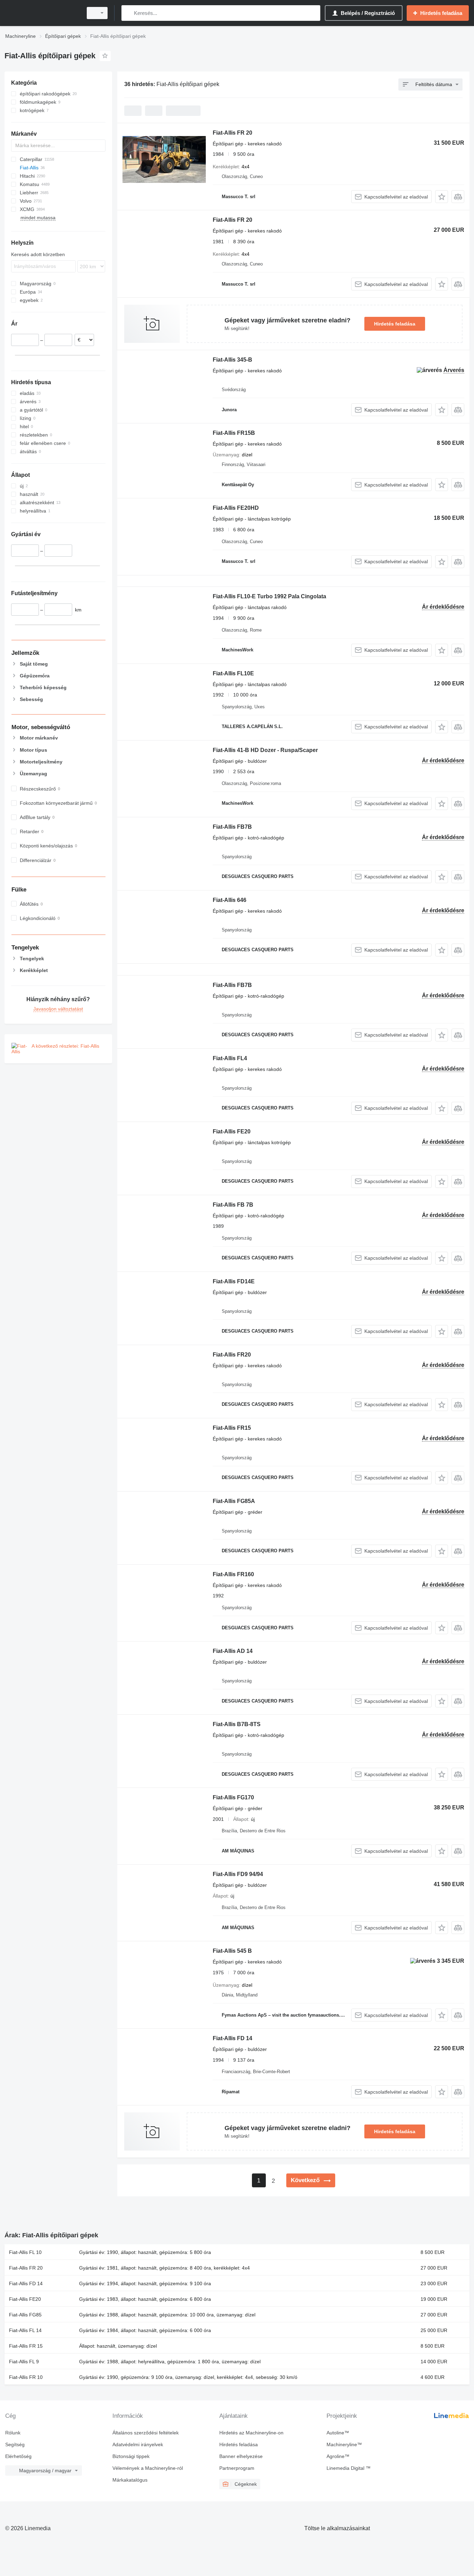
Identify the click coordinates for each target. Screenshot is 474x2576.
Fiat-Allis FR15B (234, 433)
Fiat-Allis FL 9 (24, 2362)
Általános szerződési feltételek (146, 2433)
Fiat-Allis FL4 (230, 1058)
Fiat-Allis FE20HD (236, 508)
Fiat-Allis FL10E (233, 673)
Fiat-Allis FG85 (25, 2315)
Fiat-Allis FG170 (233, 1797)
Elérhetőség (18, 2456)
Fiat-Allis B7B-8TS (237, 1724)
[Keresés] (128, 13)
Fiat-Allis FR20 (232, 1355)
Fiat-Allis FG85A (234, 1501)
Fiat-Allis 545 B (232, 1951)
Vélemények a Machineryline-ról (148, 2468)
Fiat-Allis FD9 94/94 (238, 1874)
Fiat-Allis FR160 (233, 1574)
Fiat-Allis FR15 (232, 1428)
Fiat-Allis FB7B (232, 827)
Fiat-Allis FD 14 (232, 2038)
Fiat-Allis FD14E (234, 1281)
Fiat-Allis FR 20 (232, 133)
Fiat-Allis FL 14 (25, 2330)
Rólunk (13, 2433)
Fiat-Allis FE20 (232, 1131)
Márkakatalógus (130, 2480)
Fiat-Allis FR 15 (26, 2346)
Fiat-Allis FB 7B (233, 1205)
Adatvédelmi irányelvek (138, 2444)
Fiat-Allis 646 (230, 900)
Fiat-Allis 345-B (232, 360)
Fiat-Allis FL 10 (25, 2252)
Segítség (15, 2444)
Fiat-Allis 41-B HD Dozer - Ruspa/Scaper (265, 750)
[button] (442, 197)
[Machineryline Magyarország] (42, 13)
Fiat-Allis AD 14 (233, 1651)
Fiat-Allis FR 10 (26, 2377)
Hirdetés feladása (395, 324)
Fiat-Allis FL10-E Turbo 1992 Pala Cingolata (269, 596)
